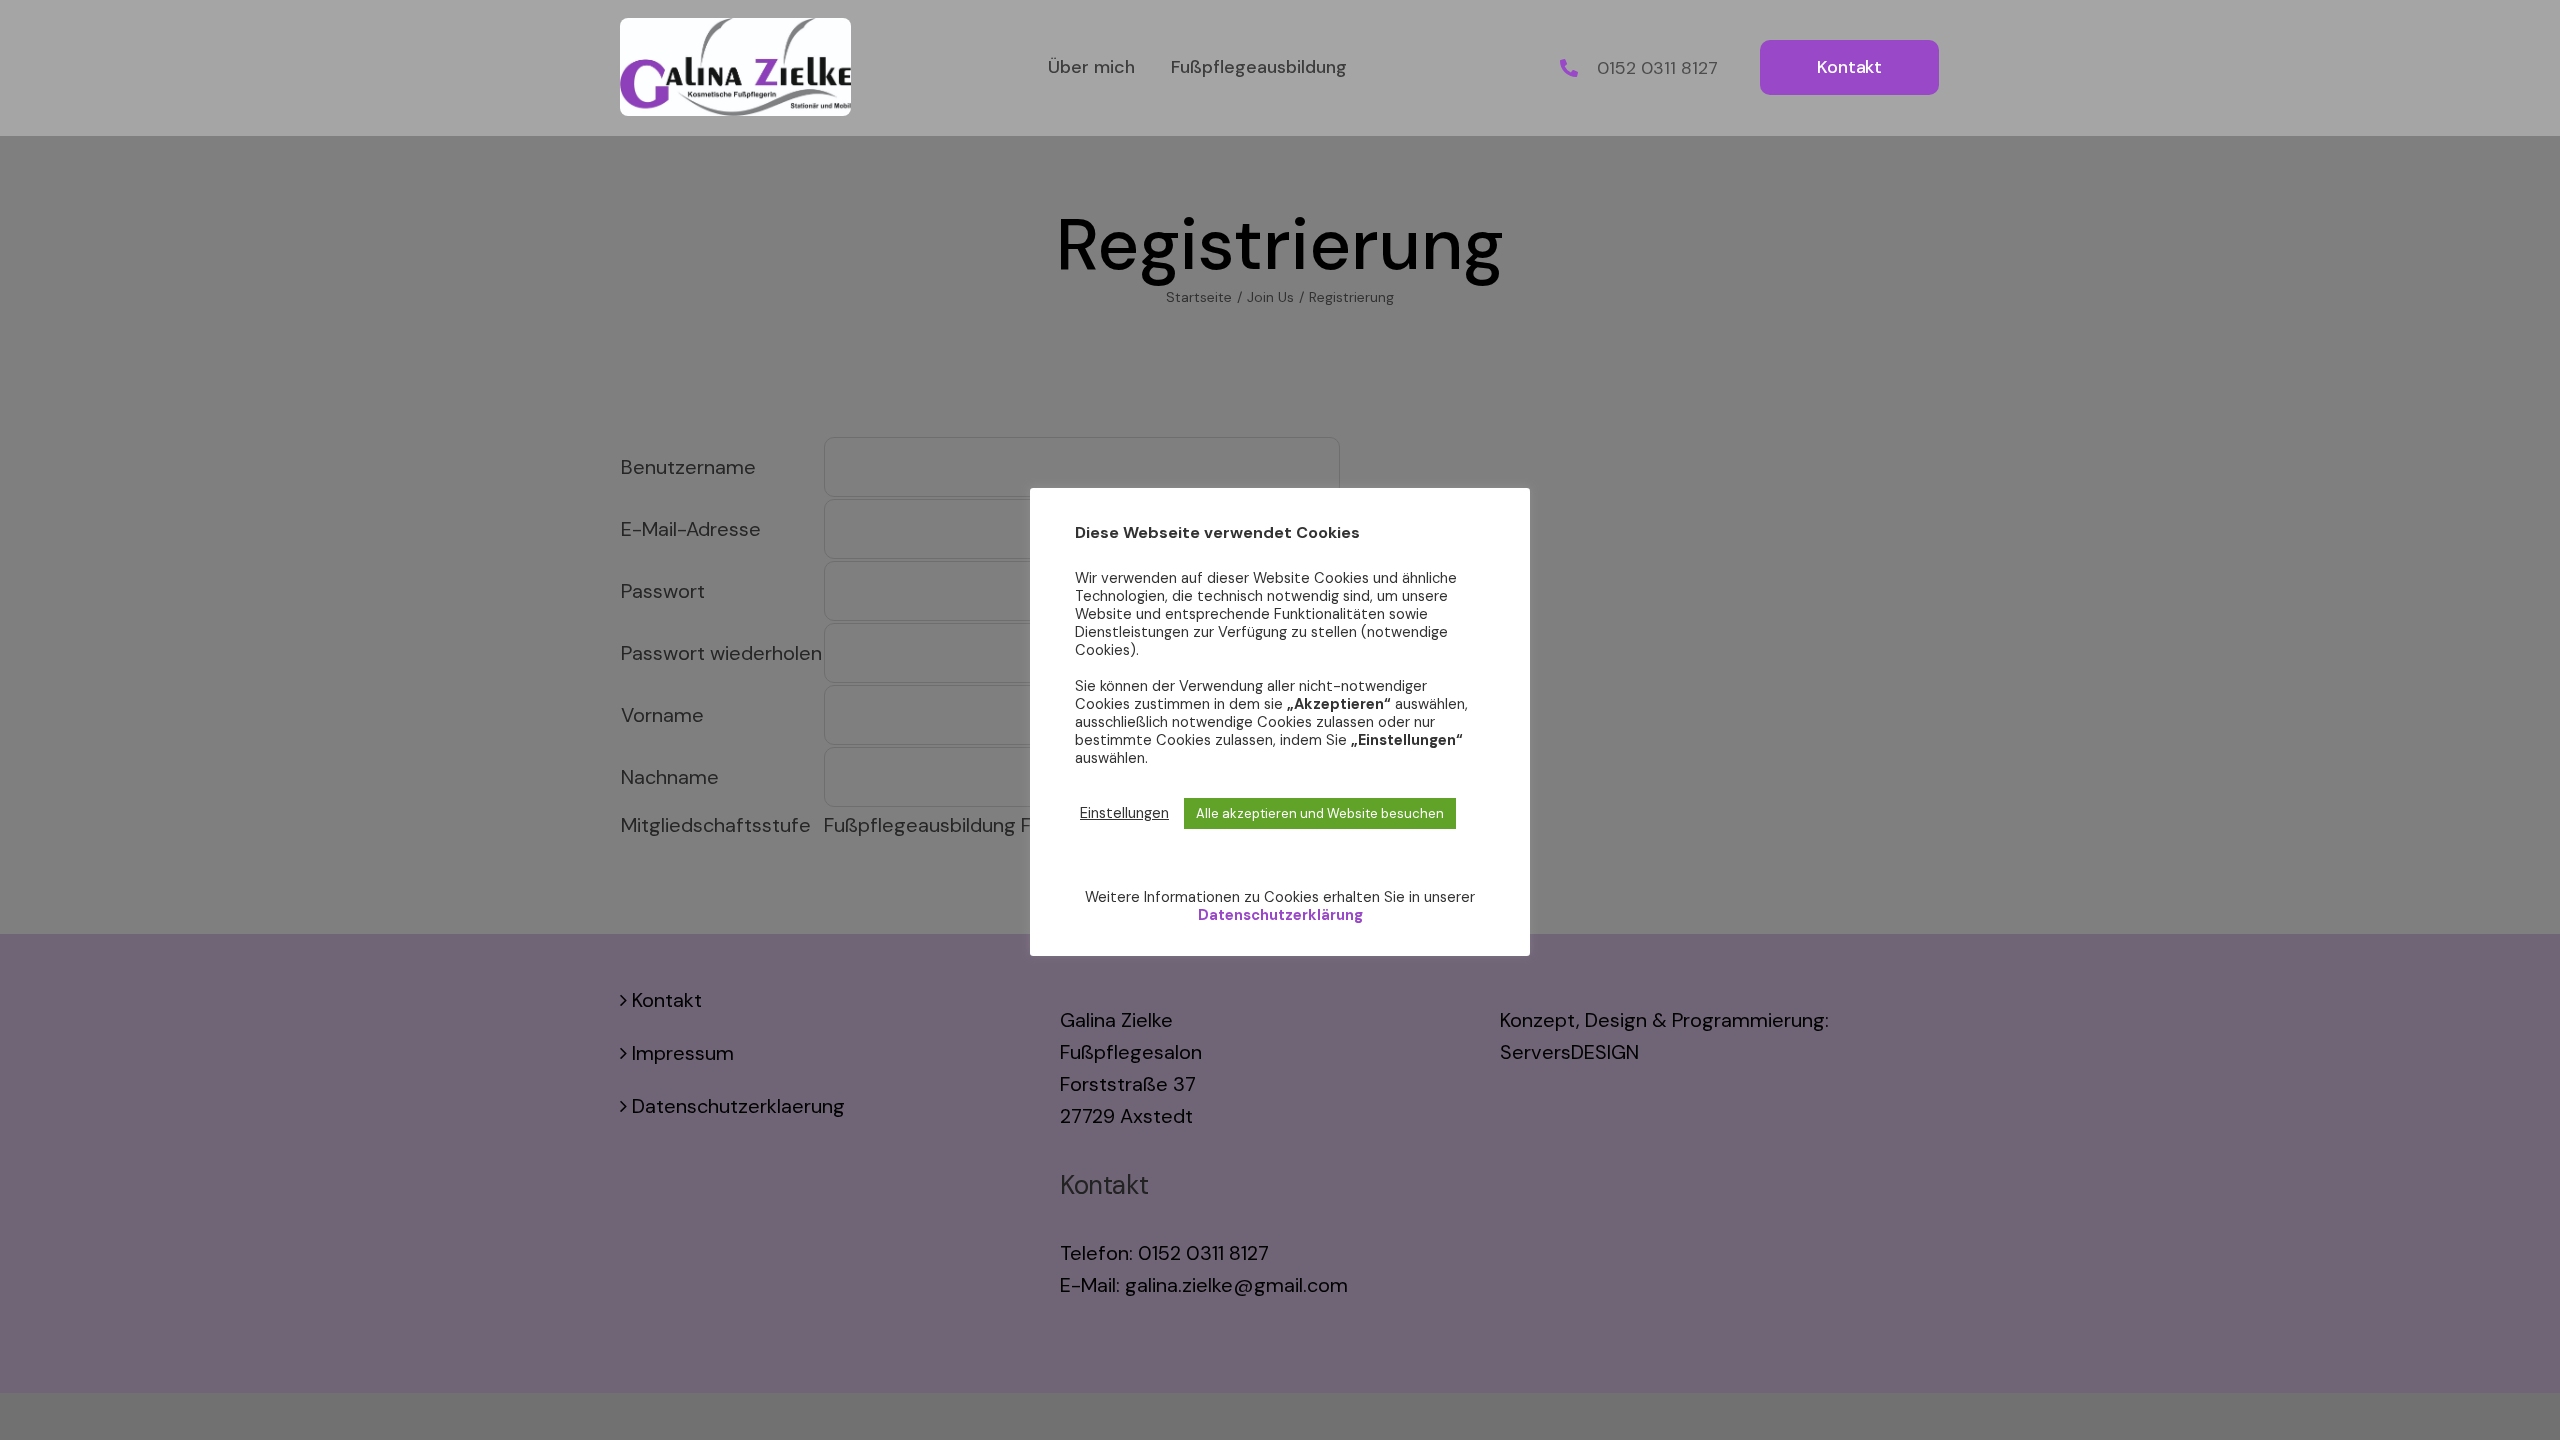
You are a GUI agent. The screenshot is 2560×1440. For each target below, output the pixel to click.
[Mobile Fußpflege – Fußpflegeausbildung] (735, 28)
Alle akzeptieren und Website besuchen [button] (1320, 813)
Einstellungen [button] (1124, 813)
